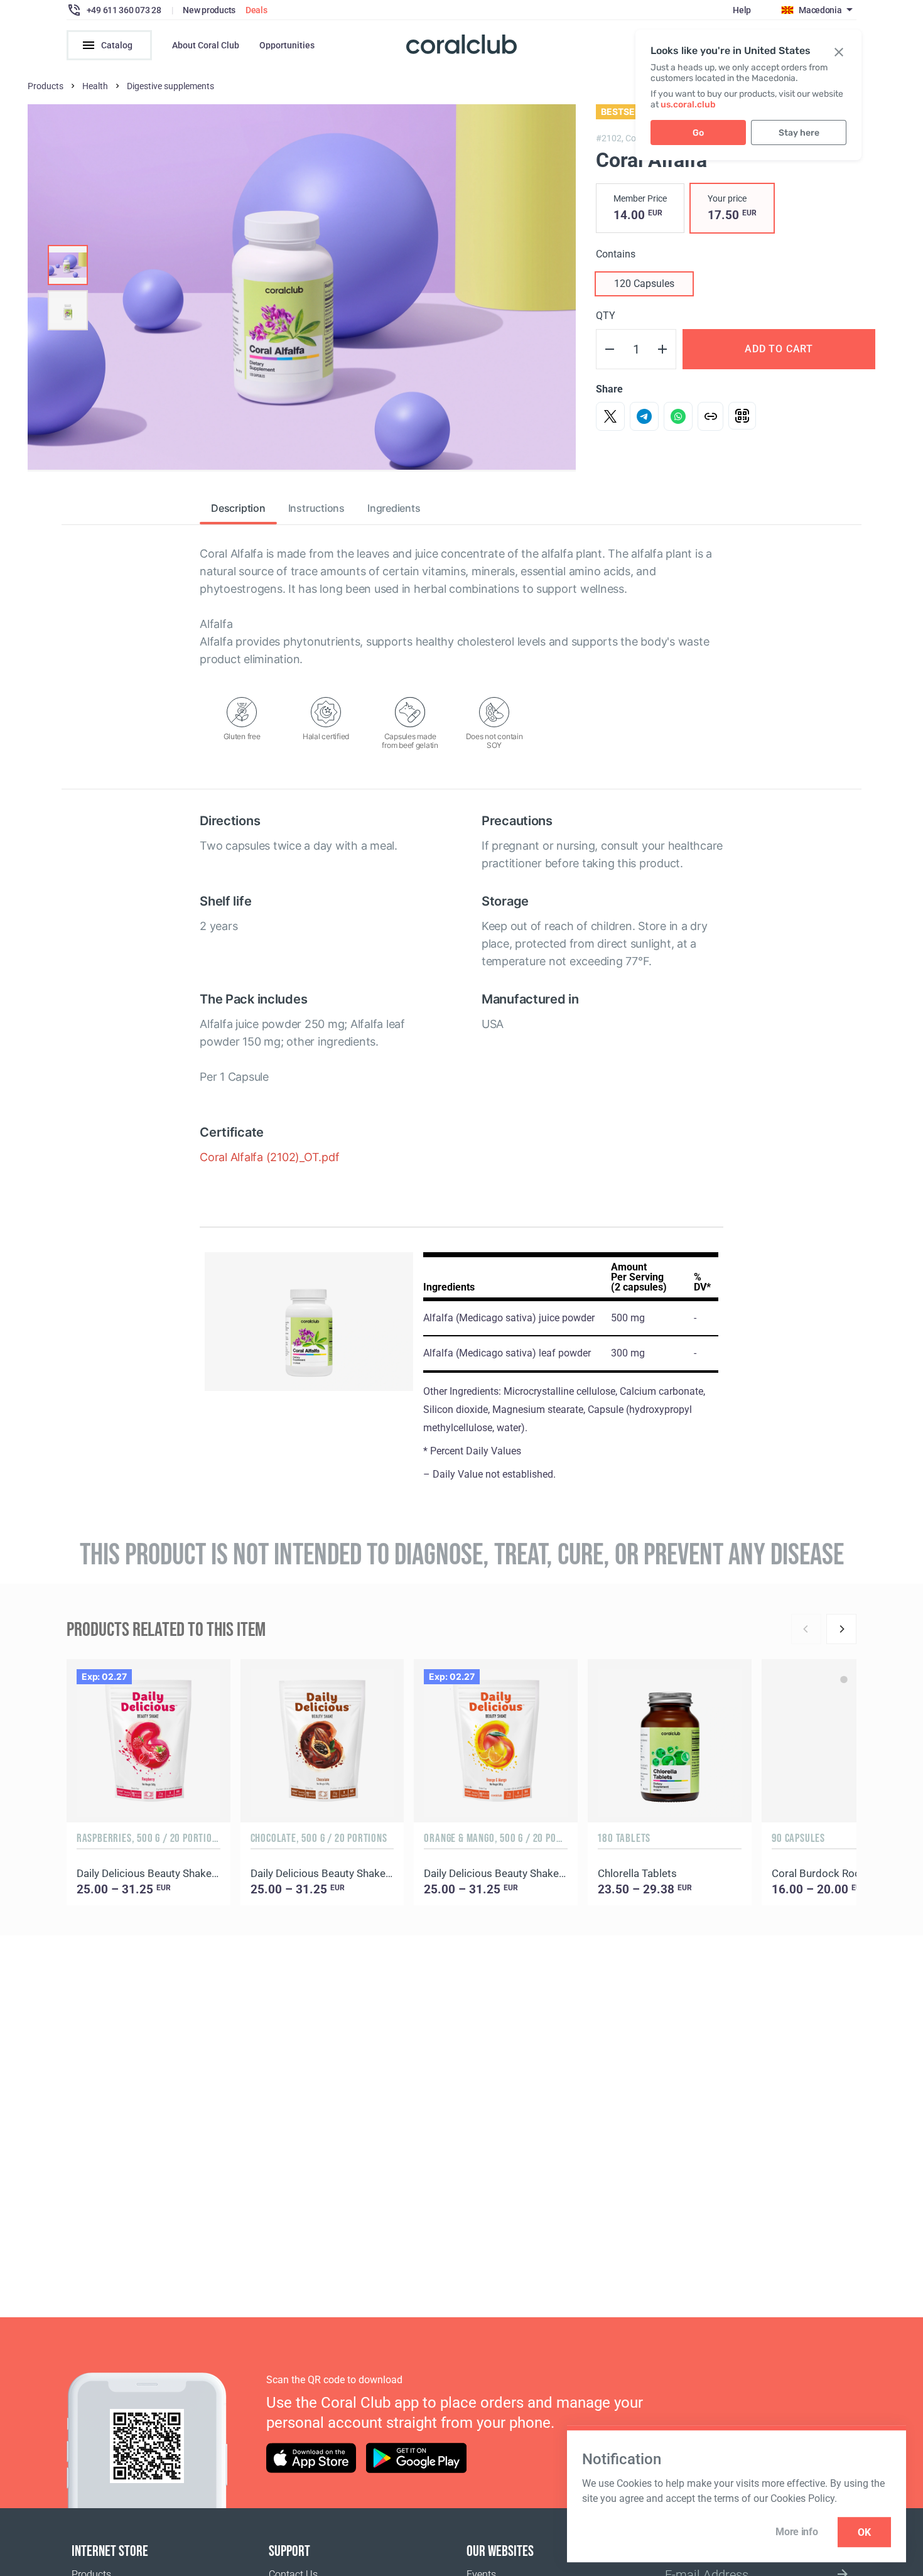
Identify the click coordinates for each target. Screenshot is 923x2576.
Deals (256, 10)
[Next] (841, 1629)
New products (209, 10)
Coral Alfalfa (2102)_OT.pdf (269, 1157)
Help (742, 10)
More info (796, 2532)
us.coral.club (688, 105)
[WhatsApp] (678, 416)
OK (864, 2532)
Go (698, 133)
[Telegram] (644, 416)
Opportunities (287, 45)
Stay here (799, 133)
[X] (610, 416)
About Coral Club (206, 45)
